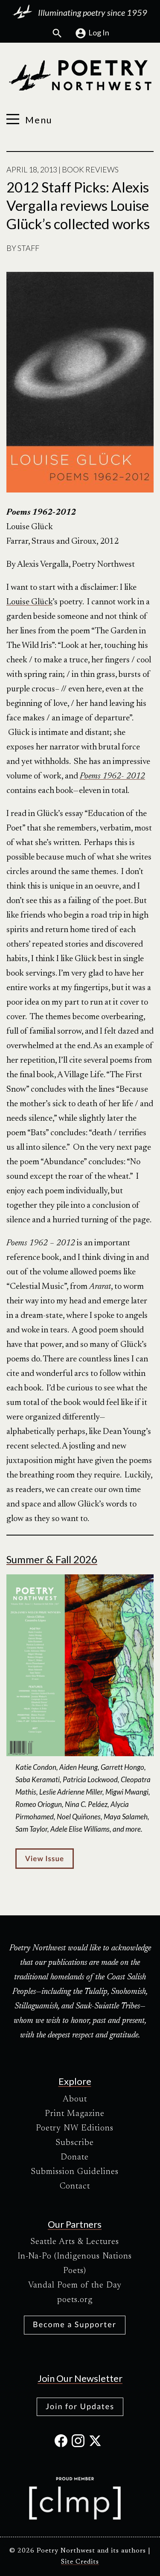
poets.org (75, 2300)
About (75, 2099)
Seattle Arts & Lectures (75, 2242)
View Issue (45, 1858)
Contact (75, 2186)
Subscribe (75, 2143)
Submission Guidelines (75, 2172)
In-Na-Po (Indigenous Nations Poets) (75, 2264)
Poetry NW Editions (75, 2128)
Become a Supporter (75, 2324)
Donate (75, 2157)
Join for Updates (80, 2406)
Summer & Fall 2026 (52, 1559)
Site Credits (80, 2562)
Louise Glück (29, 602)
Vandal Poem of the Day (75, 2285)
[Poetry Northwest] (80, 76)
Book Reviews (90, 169)
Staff (28, 248)
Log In (99, 32)
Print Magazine (75, 2114)
